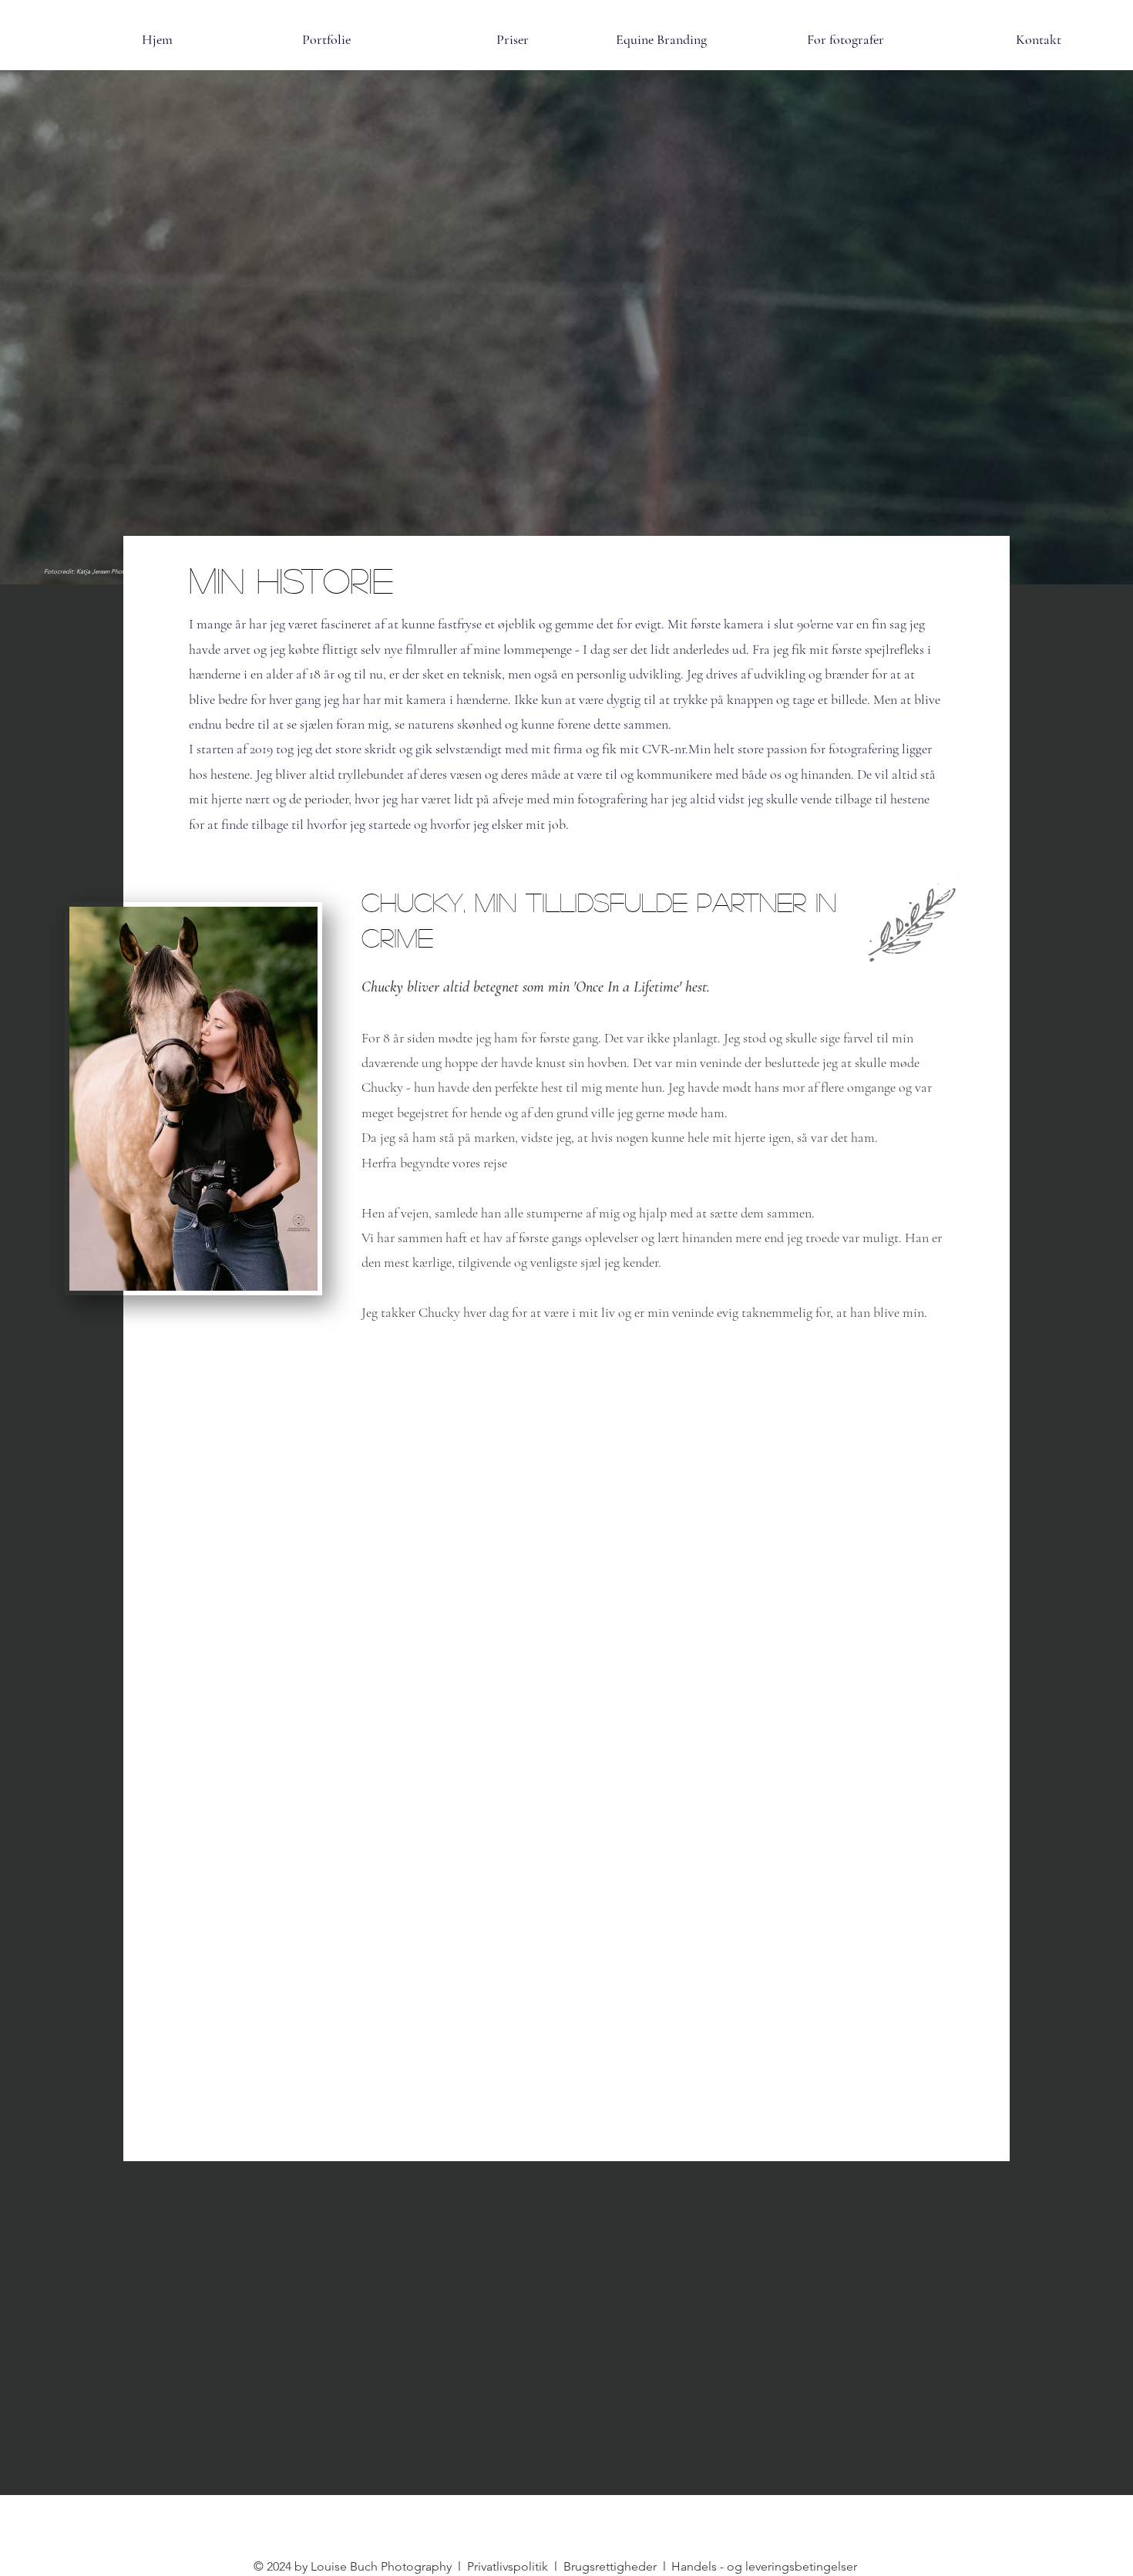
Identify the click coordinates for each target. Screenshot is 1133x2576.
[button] (451, 39)
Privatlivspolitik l (514, 2566)
